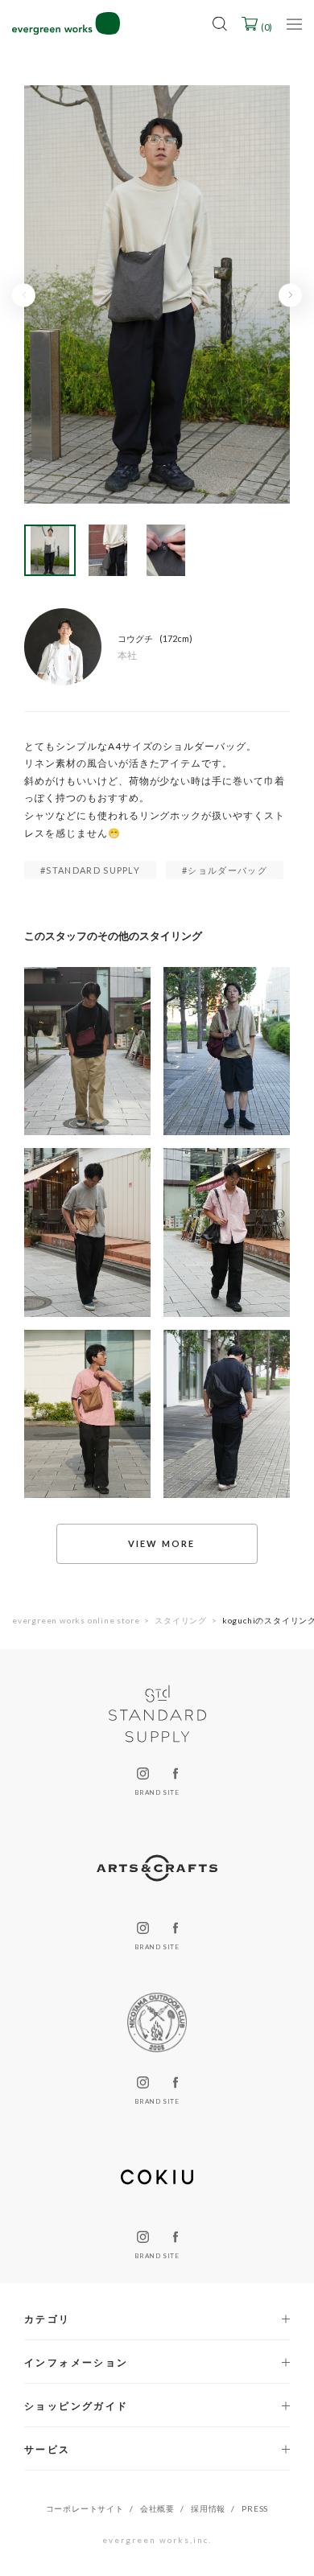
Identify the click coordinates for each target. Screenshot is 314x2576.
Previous (24, 295)
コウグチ (135, 638)
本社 (127, 656)
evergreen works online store (76, 1620)
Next (290, 295)
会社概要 (157, 2508)
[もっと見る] (157, 1544)
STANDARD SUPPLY (93, 870)
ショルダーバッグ (227, 870)
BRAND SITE (157, 1792)
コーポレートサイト (85, 2508)
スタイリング (181, 1620)
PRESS (255, 2508)
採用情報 (208, 2508)
